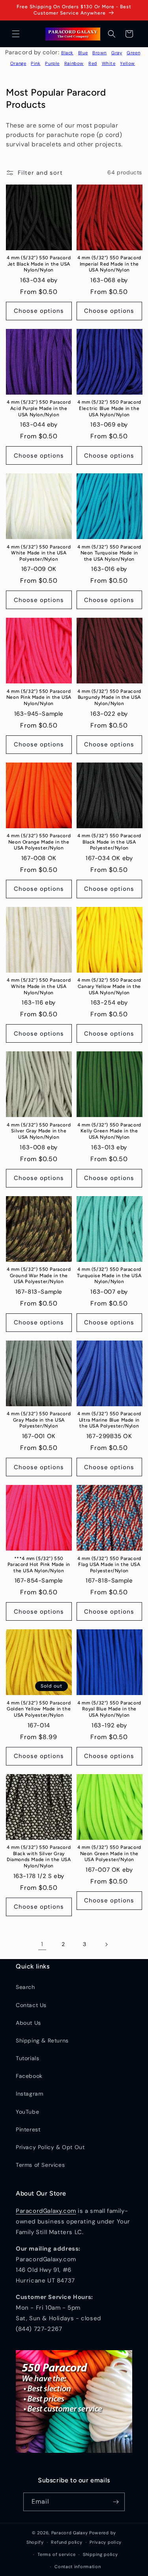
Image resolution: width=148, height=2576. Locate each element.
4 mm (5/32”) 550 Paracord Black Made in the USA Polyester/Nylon (109, 842)
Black (67, 53)
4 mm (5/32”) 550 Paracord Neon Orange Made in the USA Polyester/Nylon (39, 842)
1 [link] (42, 1944)
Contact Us (31, 2005)
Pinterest (28, 2129)
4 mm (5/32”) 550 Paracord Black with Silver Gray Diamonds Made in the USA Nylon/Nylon (39, 1857)
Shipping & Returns (42, 2040)
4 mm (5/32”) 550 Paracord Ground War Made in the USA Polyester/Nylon (39, 1275)
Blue (83, 53)
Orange (18, 63)
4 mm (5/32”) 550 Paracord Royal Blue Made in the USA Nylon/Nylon (109, 1709)
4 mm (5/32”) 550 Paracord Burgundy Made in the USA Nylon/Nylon (109, 697)
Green (133, 53)
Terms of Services (40, 2165)
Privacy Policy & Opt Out (50, 2147)
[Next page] (106, 1944)
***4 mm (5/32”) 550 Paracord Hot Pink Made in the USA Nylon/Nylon (39, 1565)
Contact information (78, 2567)
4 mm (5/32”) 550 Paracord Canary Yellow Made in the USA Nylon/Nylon (109, 986)
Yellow (127, 63)
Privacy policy (106, 2542)
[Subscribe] (116, 2502)
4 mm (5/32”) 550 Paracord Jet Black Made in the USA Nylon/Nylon (39, 264)
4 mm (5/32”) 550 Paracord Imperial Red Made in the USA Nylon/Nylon (109, 264)
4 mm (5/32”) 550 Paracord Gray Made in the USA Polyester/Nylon (39, 1420)
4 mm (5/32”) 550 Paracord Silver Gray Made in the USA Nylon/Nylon (39, 1131)
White (109, 63)
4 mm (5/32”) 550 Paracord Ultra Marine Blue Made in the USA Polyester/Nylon (109, 1420)
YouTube (27, 2112)
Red (93, 63)
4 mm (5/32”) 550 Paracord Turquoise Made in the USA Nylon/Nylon (109, 1275)
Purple (52, 63)
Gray (117, 53)
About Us (28, 2023)
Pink (36, 63)
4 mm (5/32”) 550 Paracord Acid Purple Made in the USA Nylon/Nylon (39, 408)
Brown (99, 53)
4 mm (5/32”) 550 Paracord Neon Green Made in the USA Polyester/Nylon (109, 1853)
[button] (16, 34)
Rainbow (74, 63)
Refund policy (67, 2542)
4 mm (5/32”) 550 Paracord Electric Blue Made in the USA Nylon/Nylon (109, 408)
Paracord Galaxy (70, 2533)
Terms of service (56, 2554)
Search (25, 1987)
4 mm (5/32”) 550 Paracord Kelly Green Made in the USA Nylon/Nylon (109, 1131)
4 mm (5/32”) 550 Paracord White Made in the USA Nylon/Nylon (39, 986)
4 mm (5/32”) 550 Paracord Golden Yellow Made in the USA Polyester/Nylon (39, 1709)
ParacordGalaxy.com (46, 2211)
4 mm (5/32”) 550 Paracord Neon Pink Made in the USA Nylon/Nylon (39, 697)
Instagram (29, 2094)
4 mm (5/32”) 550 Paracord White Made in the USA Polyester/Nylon (39, 553)
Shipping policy (100, 2554)
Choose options (39, 311)
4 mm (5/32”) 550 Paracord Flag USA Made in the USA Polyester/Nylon (109, 1565)
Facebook (29, 2076)
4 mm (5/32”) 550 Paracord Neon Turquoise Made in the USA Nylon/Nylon (109, 553)
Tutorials (27, 2058)
